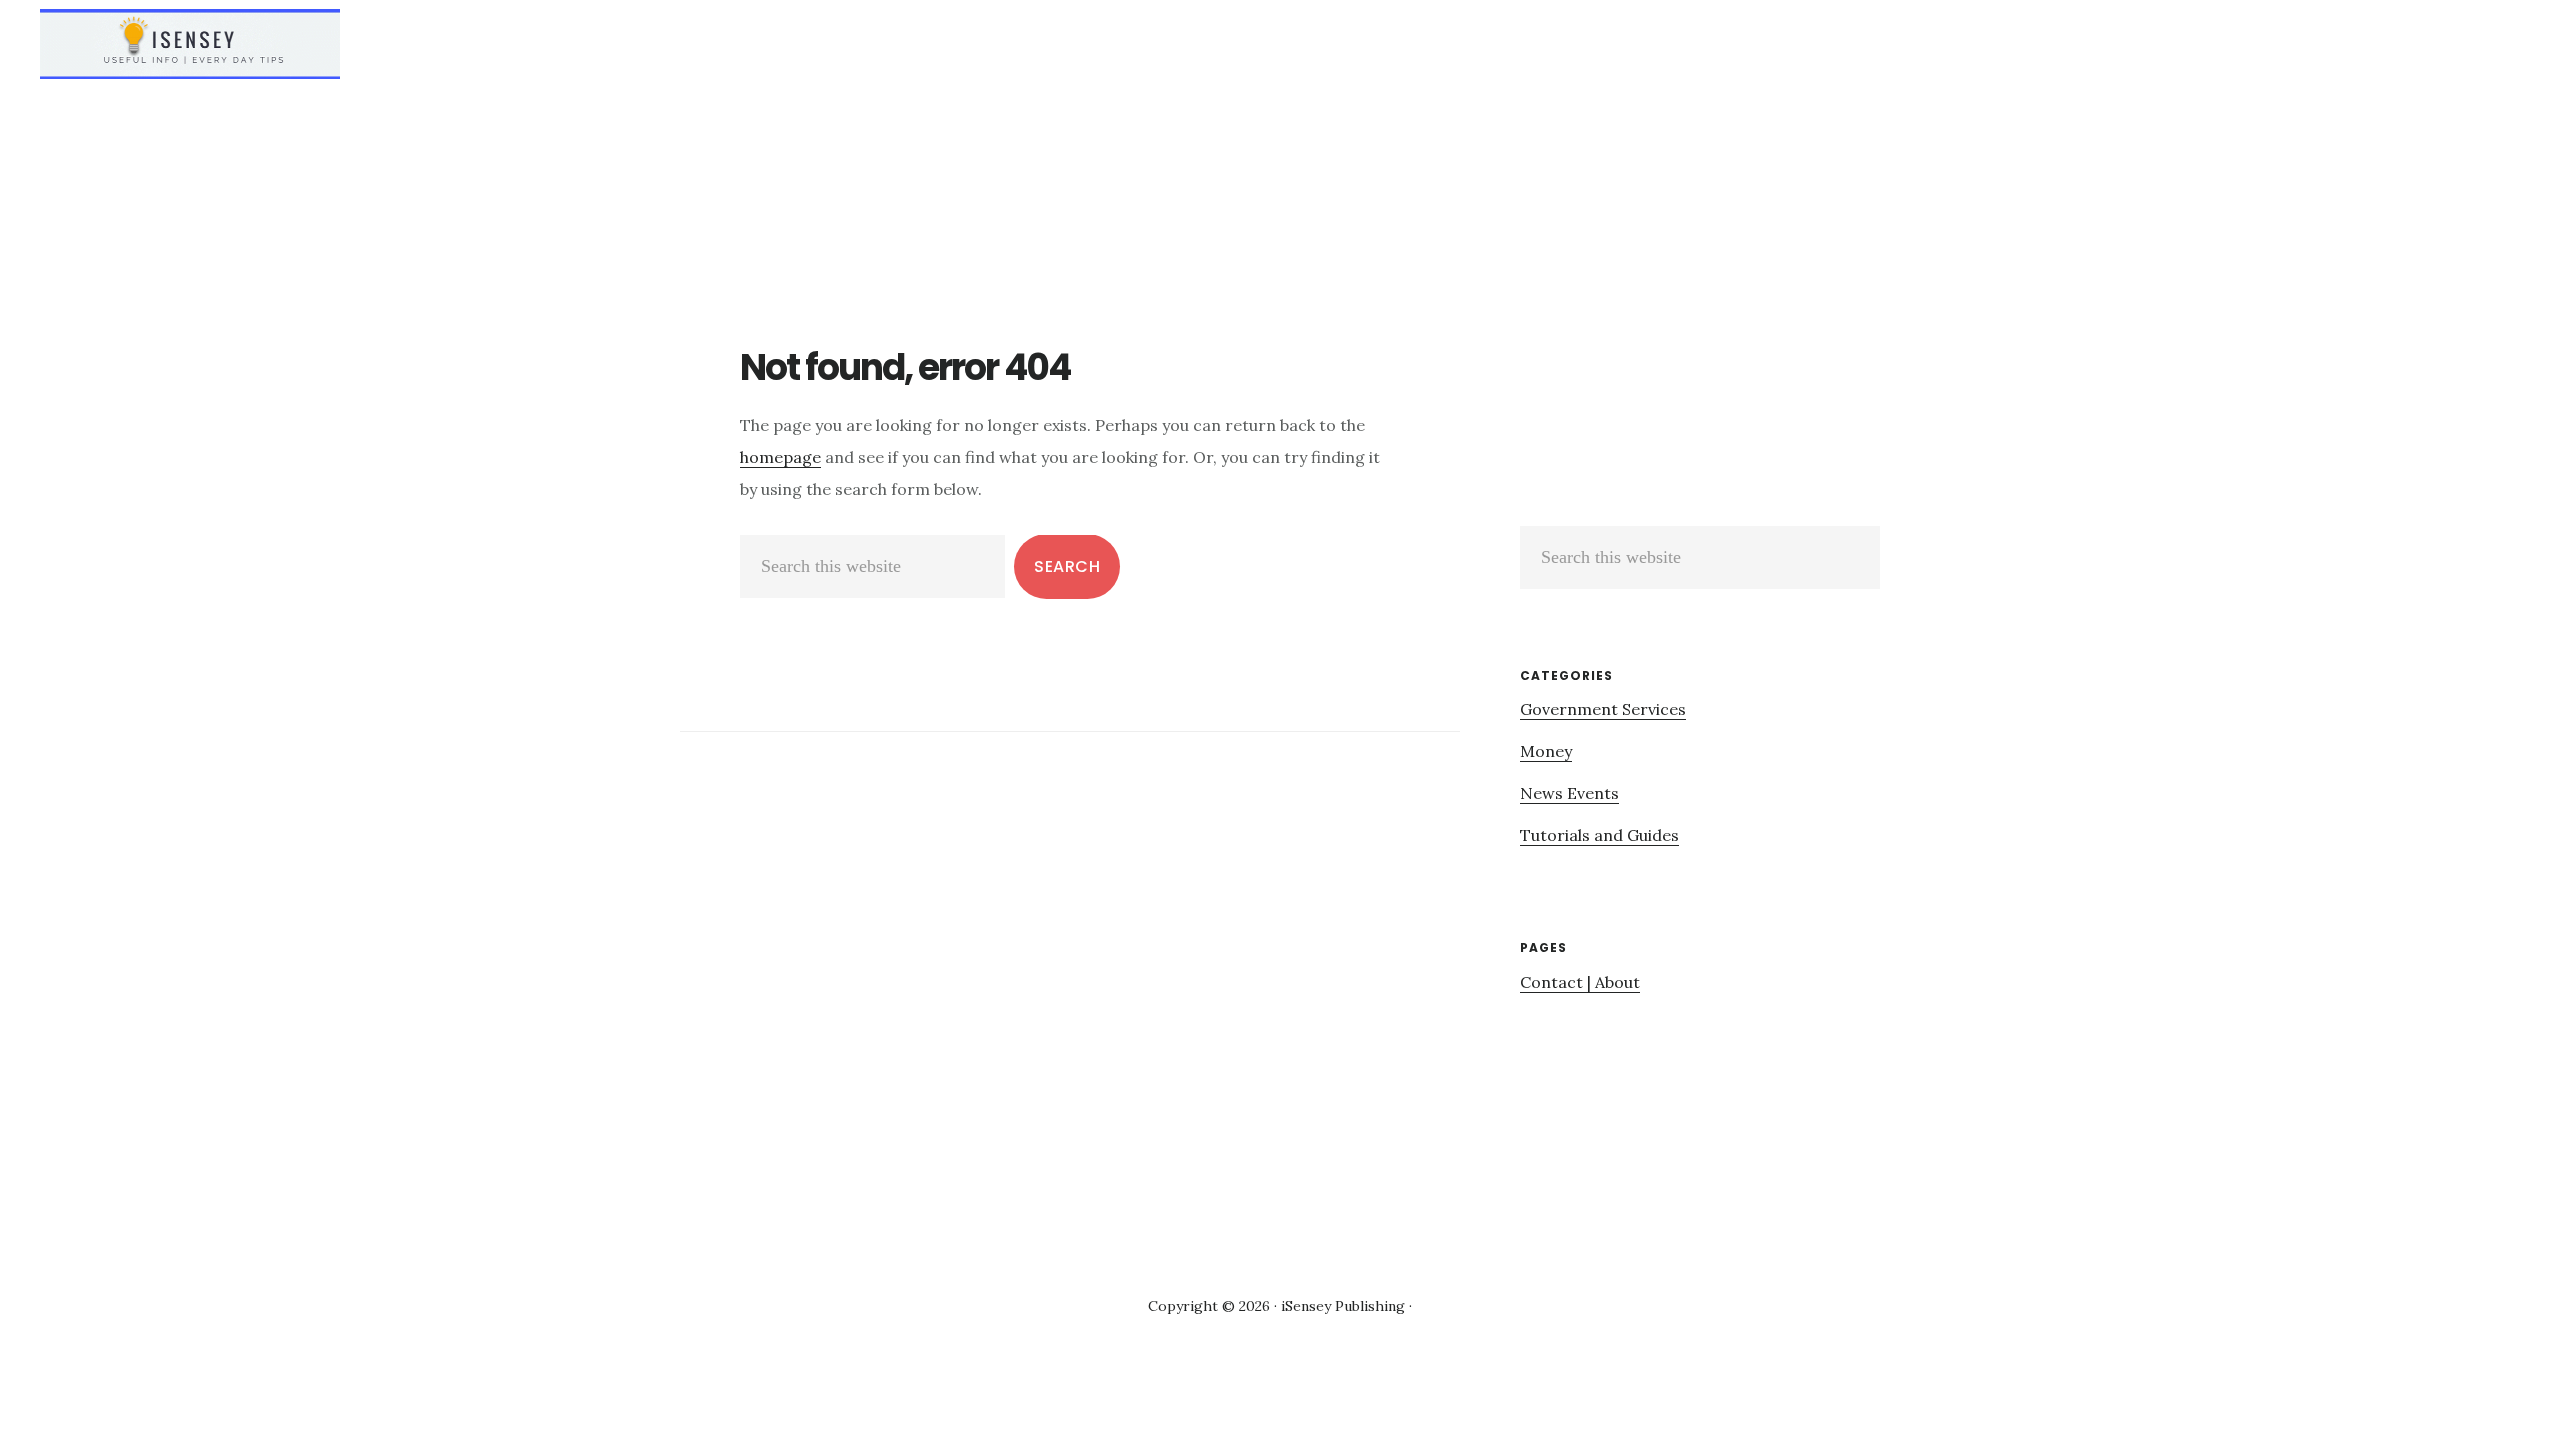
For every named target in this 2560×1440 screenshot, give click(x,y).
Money (1546, 751)
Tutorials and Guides (1599, 835)
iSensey (190, 44)
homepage (780, 457)
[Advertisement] (1688, 391)
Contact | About (1580, 982)
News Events (1569, 793)
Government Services (1603, 709)
